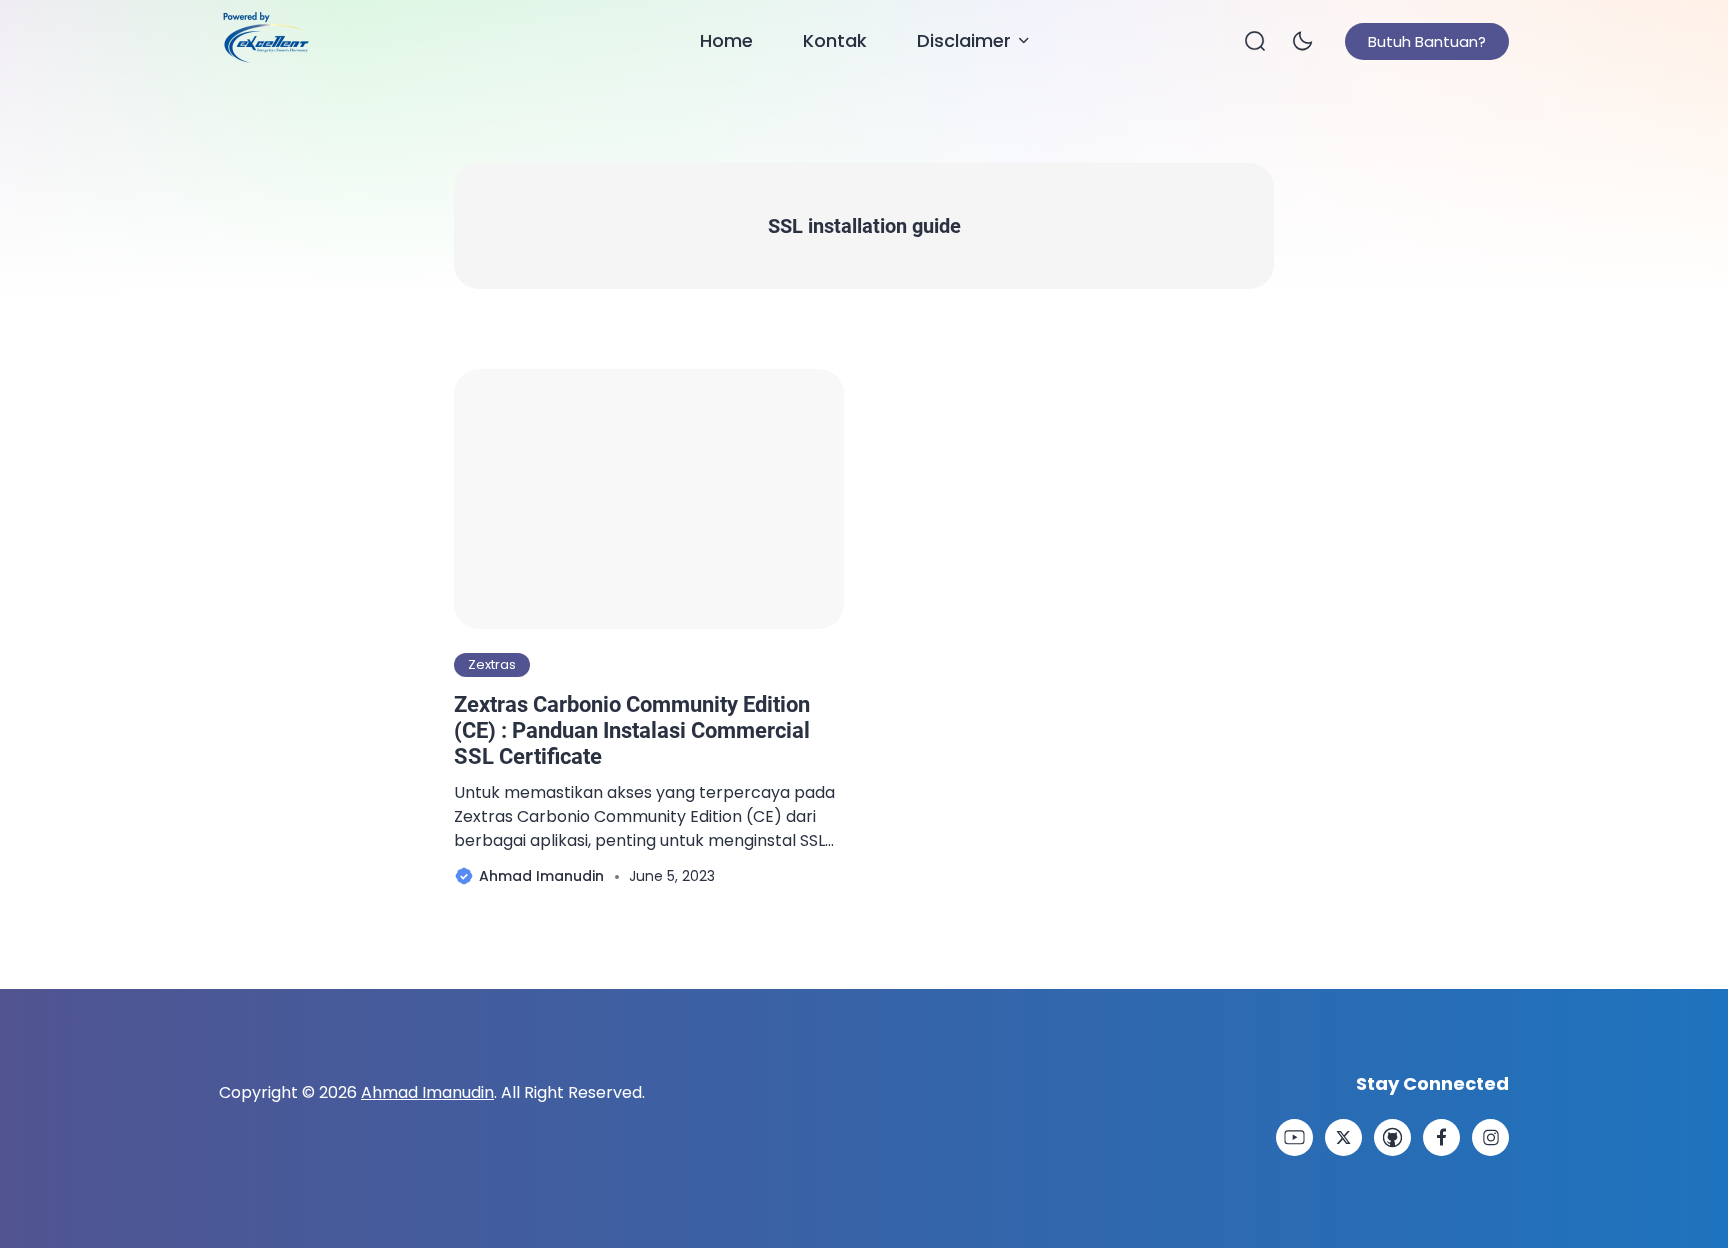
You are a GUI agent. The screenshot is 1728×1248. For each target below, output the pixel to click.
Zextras (492, 664)
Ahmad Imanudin (427, 1092)
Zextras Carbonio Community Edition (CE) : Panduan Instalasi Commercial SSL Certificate (632, 731)
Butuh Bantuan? (1427, 41)
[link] (1294, 1137)
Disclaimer (964, 40)
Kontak (835, 40)
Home (726, 40)
